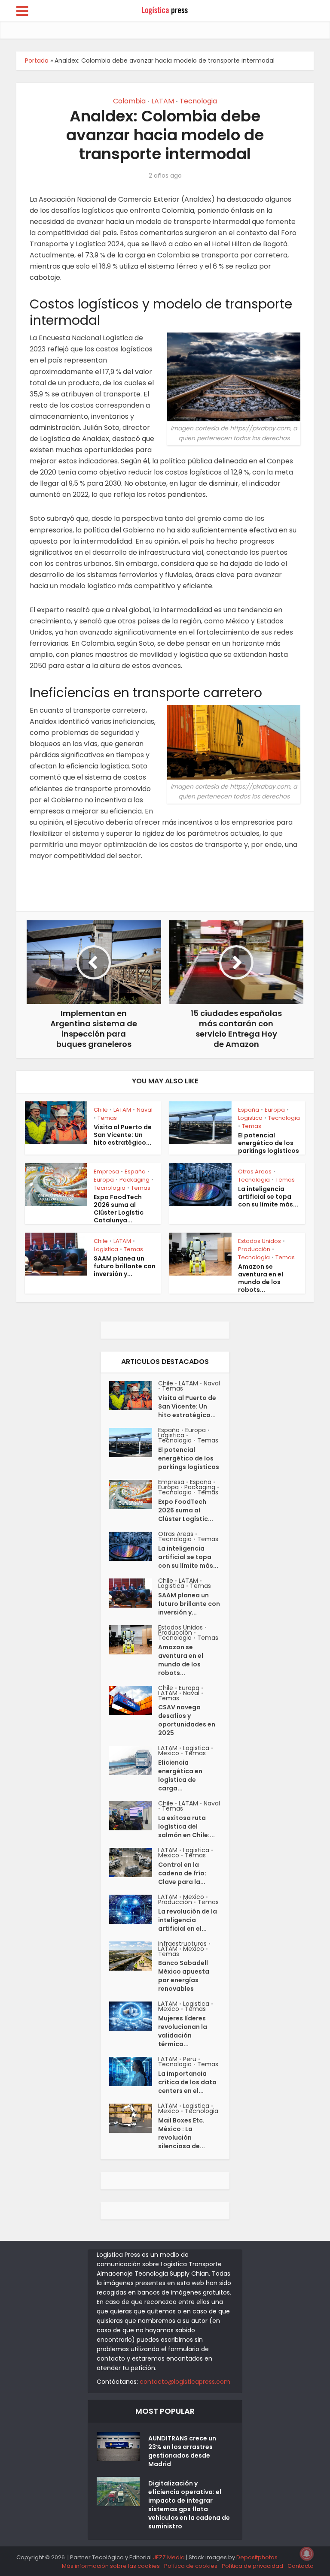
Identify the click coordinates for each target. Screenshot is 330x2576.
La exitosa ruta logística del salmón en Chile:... (186, 1826)
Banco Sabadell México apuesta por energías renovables (184, 1976)
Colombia (129, 101)
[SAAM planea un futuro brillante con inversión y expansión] (134, 1593)
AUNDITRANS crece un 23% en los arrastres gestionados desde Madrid (182, 2451)
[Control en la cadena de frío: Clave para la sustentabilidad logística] (134, 1862)
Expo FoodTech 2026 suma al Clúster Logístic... (186, 1510)
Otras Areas (255, 1172)
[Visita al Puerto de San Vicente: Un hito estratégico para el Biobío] (134, 1396)
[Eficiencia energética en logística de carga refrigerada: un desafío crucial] (134, 1760)
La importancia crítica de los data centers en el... (187, 2082)
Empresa (106, 1172)
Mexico (169, 1753)
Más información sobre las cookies (111, 2566)
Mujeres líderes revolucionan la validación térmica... (183, 2031)
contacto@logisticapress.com (185, 2382)
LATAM (163, 101)
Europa (275, 1110)
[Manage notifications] (307, 2554)
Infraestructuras (182, 1944)
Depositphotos (257, 2557)
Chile (101, 1110)
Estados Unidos (260, 1241)
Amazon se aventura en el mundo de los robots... (261, 1278)
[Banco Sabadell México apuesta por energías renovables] (134, 1956)
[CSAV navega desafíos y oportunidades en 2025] (134, 1700)
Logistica (250, 1118)
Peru (190, 2059)
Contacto (301, 2566)
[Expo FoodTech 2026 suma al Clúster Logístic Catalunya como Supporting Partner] (134, 1494)
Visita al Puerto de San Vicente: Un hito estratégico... (123, 1135)
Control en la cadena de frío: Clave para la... (182, 1873)
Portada (37, 60)
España (249, 1110)
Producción (254, 1249)
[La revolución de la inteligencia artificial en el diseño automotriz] (134, 1909)
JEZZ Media (170, 2557)
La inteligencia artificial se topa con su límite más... (268, 1197)
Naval (145, 1110)
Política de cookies (191, 2566)
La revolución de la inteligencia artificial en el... (188, 1920)
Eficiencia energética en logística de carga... (180, 1775)
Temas (107, 1118)
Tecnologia (198, 101)
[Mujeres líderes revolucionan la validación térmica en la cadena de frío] (134, 2016)
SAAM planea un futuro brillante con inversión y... (125, 1266)
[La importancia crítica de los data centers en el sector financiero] (134, 2071)
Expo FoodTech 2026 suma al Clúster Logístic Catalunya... (119, 1209)
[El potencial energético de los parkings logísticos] (134, 1442)
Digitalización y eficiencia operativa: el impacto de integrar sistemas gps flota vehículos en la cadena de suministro (189, 2505)
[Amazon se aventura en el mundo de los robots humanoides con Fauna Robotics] (134, 1640)
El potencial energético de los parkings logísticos (269, 1143)
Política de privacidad (252, 2566)
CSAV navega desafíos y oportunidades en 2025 (187, 1720)
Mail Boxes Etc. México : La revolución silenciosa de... (182, 2133)
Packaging (134, 1180)
